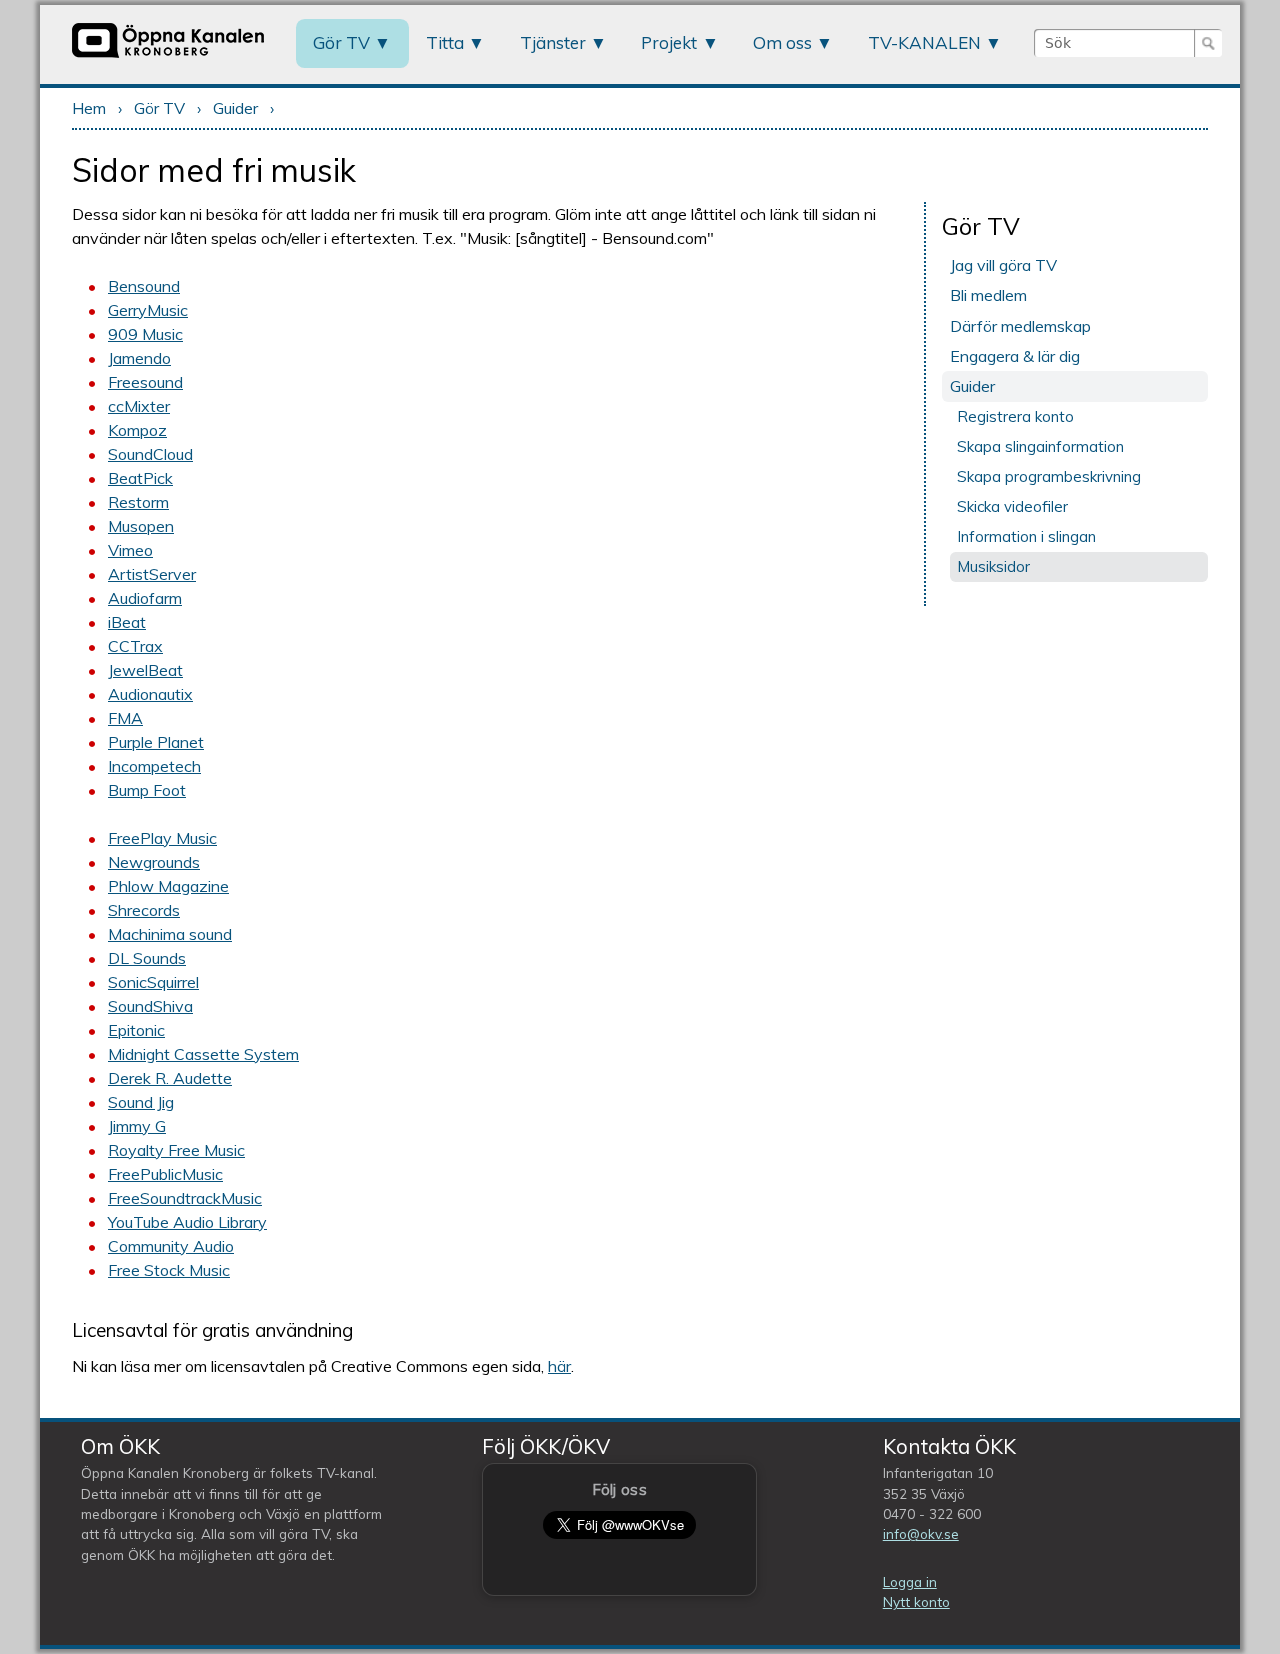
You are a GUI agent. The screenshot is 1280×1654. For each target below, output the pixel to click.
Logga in (910, 1581)
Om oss (782, 42)
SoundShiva (150, 1006)
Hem (89, 108)
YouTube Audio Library (187, 1222)
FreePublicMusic (165, 1174)
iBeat (127, 622)
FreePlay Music (162, 838)
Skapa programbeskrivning (1049, 476)
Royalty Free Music (176, 1150)
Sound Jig (141, 1102)
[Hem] (168, 57)
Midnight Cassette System (203, 1054)
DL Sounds (147, 958)
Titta (445, 42)
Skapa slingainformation (1040, 446)
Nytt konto (916, 1601)
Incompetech (154, 766)
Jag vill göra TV (1003, 265)
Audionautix (150, 694)
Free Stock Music (169, 1270)
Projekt (669, 42)
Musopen (141, 526)
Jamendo (139, 358)
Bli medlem (988, 295)
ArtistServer (152, 574)
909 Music (145, 334)
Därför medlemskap (1020, 326)
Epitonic (136, 1030)
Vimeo (130, 550)
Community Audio (171, 1246)
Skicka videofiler (1012, 506)
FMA (125, 718)
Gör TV (341, 42)
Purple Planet (156, 742)
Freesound (145, 382)
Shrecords (144, 910)
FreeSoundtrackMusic (185, 1198)
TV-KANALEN (924, 42)
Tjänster (553, 42)
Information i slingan (1026, 536)
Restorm (138, 502)
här (559, 1366)
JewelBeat (145, 670)
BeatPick (140, 478)
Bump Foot (147, 790)
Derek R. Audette (170, 1078)
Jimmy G (137, 1126)
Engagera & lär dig (1015, 356)
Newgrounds (154, 862)
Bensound (144, 286)
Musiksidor (993, 566)
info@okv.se (921, 1533)
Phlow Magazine (168, 886)
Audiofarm (145, 598)
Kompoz (137, 430)
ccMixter (139, 406)
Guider (235, 108)
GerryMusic (148, 310)
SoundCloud (150, 454)
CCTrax (135, 646)
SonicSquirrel (153, 982)
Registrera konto (1015, 416)
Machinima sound (170, 934)
